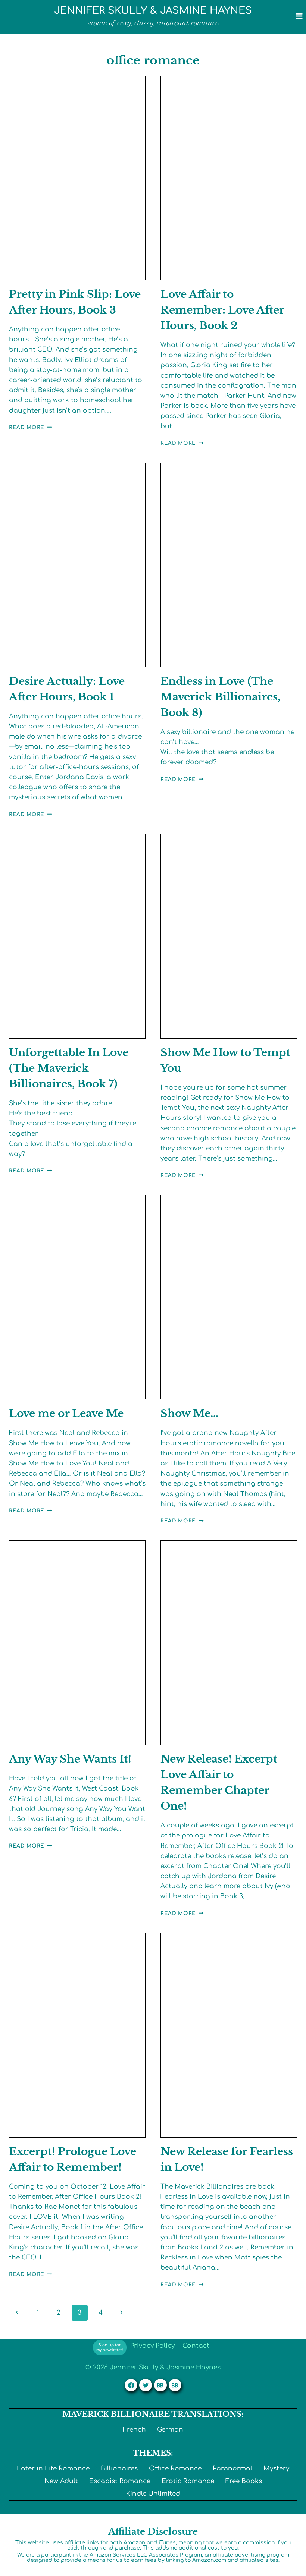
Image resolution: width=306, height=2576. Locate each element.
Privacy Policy (152, 2346)
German (170, 2430)
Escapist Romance (120, 2481)
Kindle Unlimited (153, 2494)
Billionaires (119, 2468)
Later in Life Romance (53, 2468)
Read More (31, 427)
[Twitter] (146, 2385)
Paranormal (232, 2468)
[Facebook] (131, 2385)
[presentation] (77, 178)
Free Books (244, 2481)
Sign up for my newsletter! (110, 2347)
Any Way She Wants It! (70, 1759)
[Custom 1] (160, 2385)
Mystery (276, 2468)
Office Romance (175, 2468)
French (134, 2430)
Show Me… (189, 1413)
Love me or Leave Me (66, 1413)
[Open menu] (299, 16)
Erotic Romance (188, 2481)
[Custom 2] (175, 2385)
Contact (196, 2346)
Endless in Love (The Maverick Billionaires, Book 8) (220, 697)
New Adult (61, 2481)
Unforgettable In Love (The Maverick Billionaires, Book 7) (69, 1068)
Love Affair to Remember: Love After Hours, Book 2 (222, 310)
